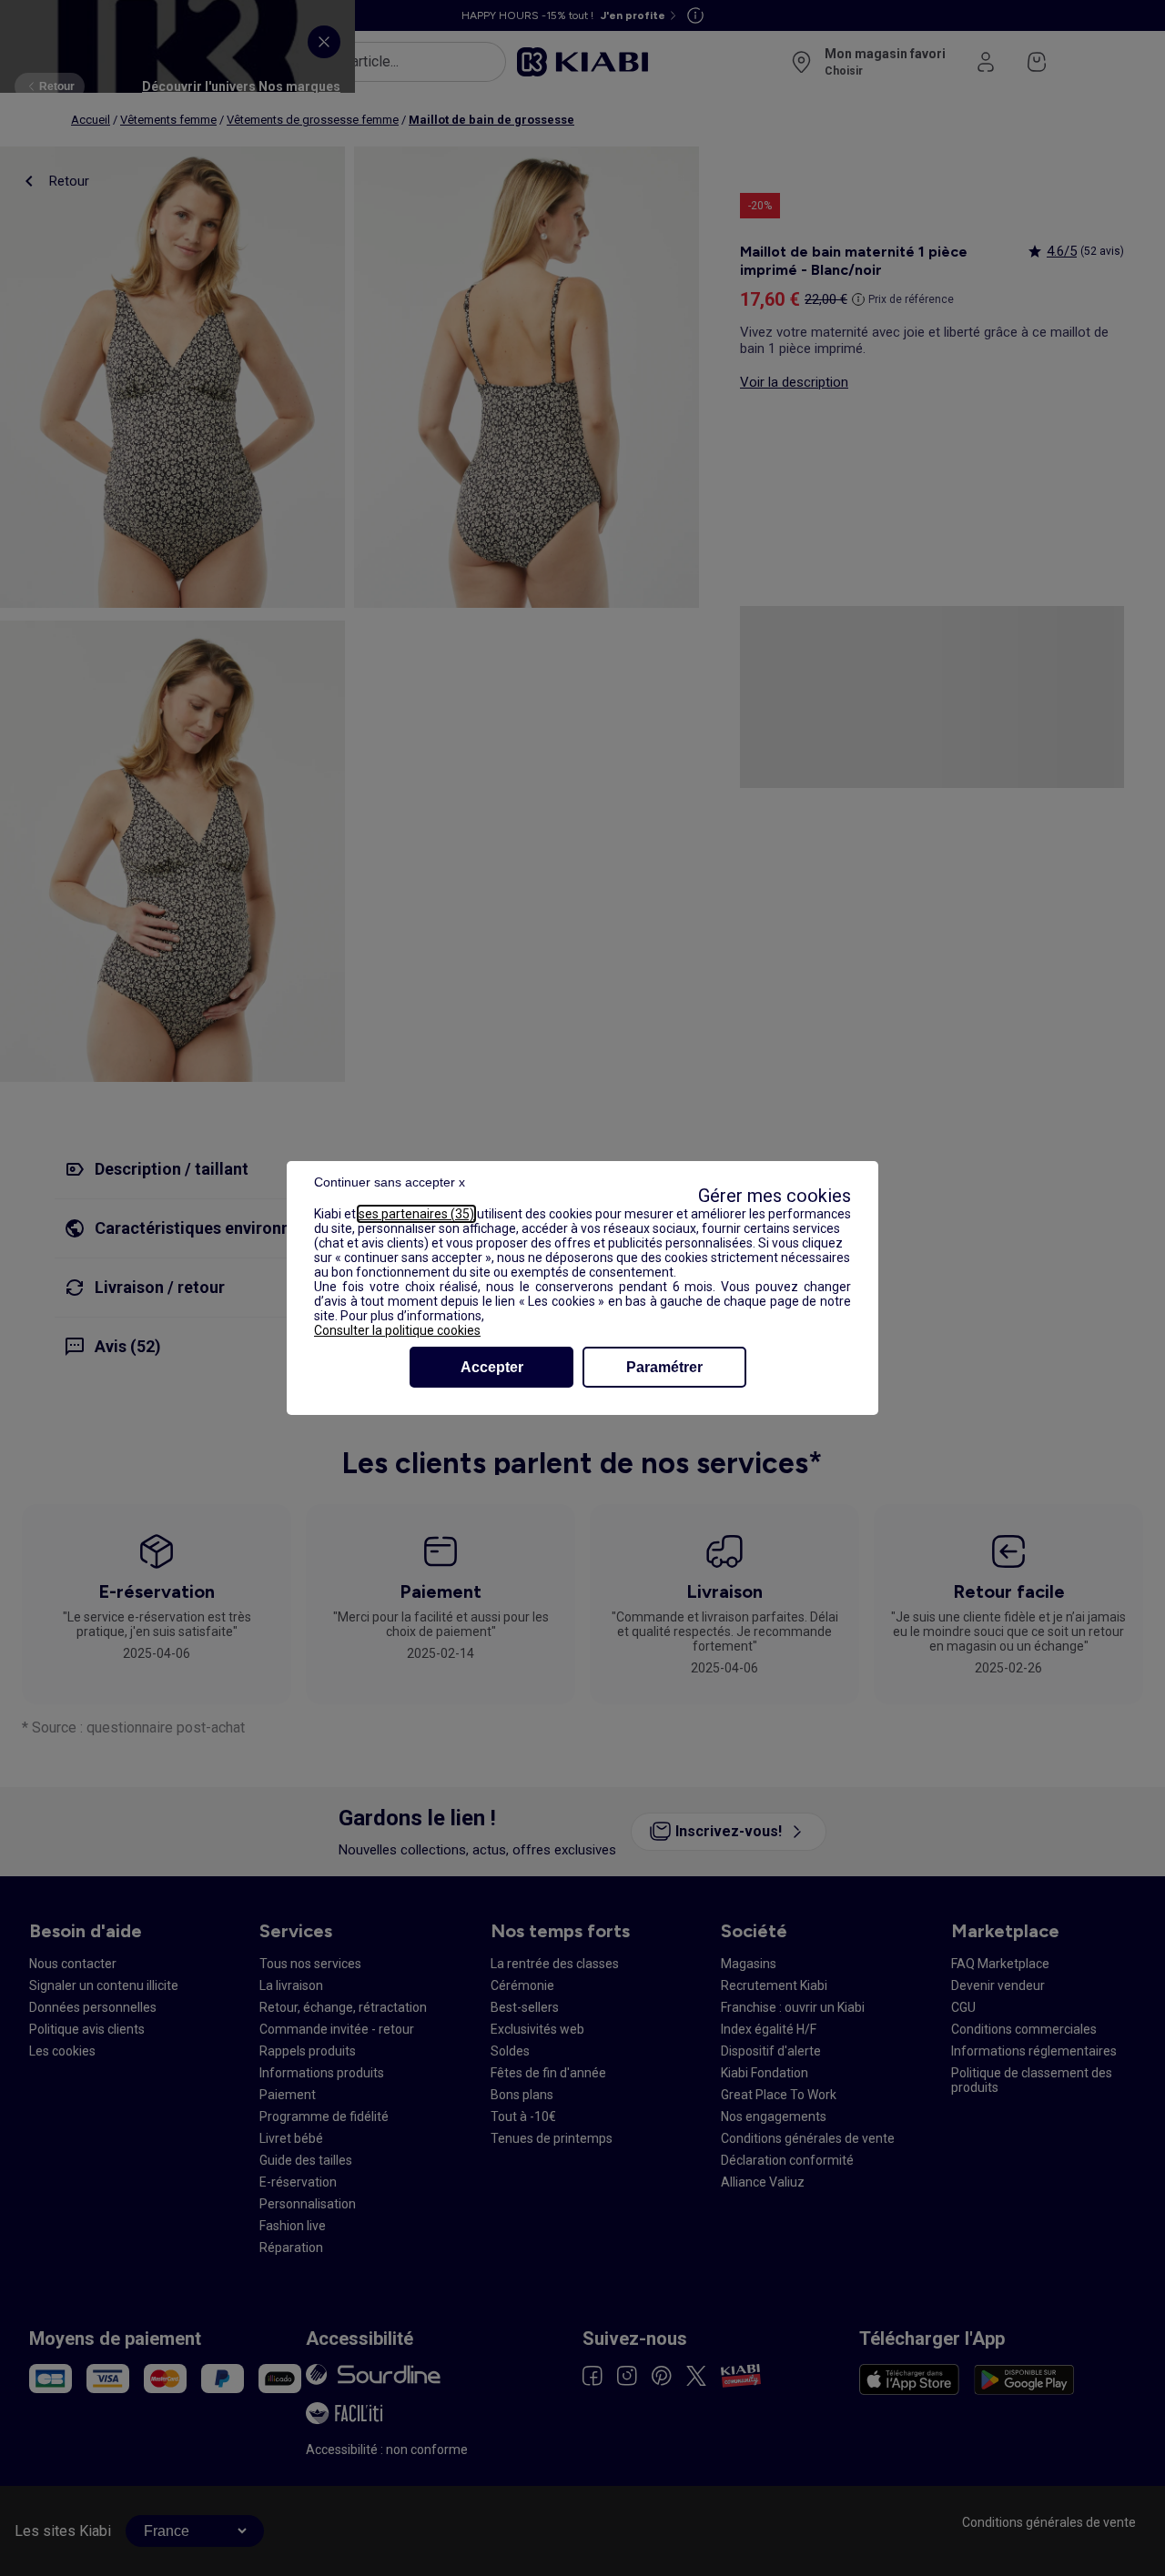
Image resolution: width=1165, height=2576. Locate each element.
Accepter (492, 1367)
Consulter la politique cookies (397, 1330)
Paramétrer (664, 1367)
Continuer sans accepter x (390, 1182)
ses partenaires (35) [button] (416, 1214)
